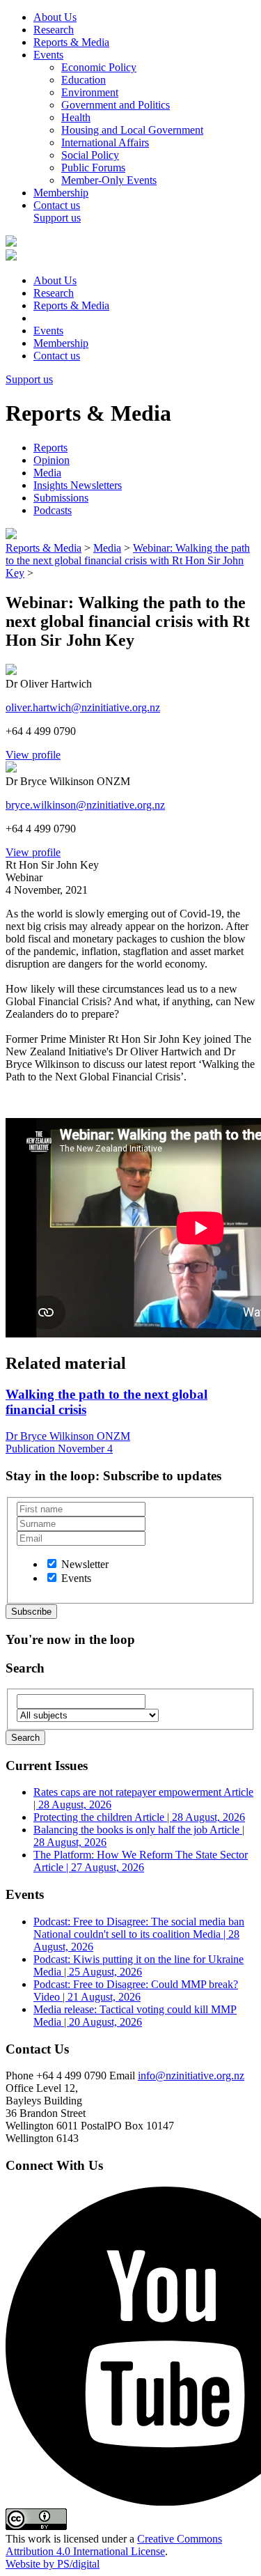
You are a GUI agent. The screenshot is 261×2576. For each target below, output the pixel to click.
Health (76, 117)
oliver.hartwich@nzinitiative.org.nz (83, 707)
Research (54, 30)
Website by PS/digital (53, 2564)
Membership (61, 193)
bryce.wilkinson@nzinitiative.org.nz (85, 805)
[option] (52, 1564)
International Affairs (105, 142)
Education (84, 80)
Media (47, 473)
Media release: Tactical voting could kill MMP (135, 2016)
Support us (57, 218)
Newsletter (85, 1564)
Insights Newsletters (78, 485)
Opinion (52, 460)
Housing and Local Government (132, 130)
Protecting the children (139, 1817)
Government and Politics (116, 105)
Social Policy (90, 155)
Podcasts (53, 510)
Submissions (61, 498)
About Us (55, 17)
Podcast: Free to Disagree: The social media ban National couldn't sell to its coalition (139, 1934)
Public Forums (93, 168)
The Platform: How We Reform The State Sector (141, 1861)
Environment (90, 92)
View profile (33, 755)
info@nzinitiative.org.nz (191, 2075)
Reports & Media (71, 42)
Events (48, 55)
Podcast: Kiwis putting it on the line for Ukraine (139, 1965)
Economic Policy (99, 67)
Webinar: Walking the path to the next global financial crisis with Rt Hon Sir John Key (128, 560)
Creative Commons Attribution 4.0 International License (114, 2545)
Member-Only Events (109, 180)
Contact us (57, 205)
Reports (50, 448)
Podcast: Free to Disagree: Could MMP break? (136, 1991)
